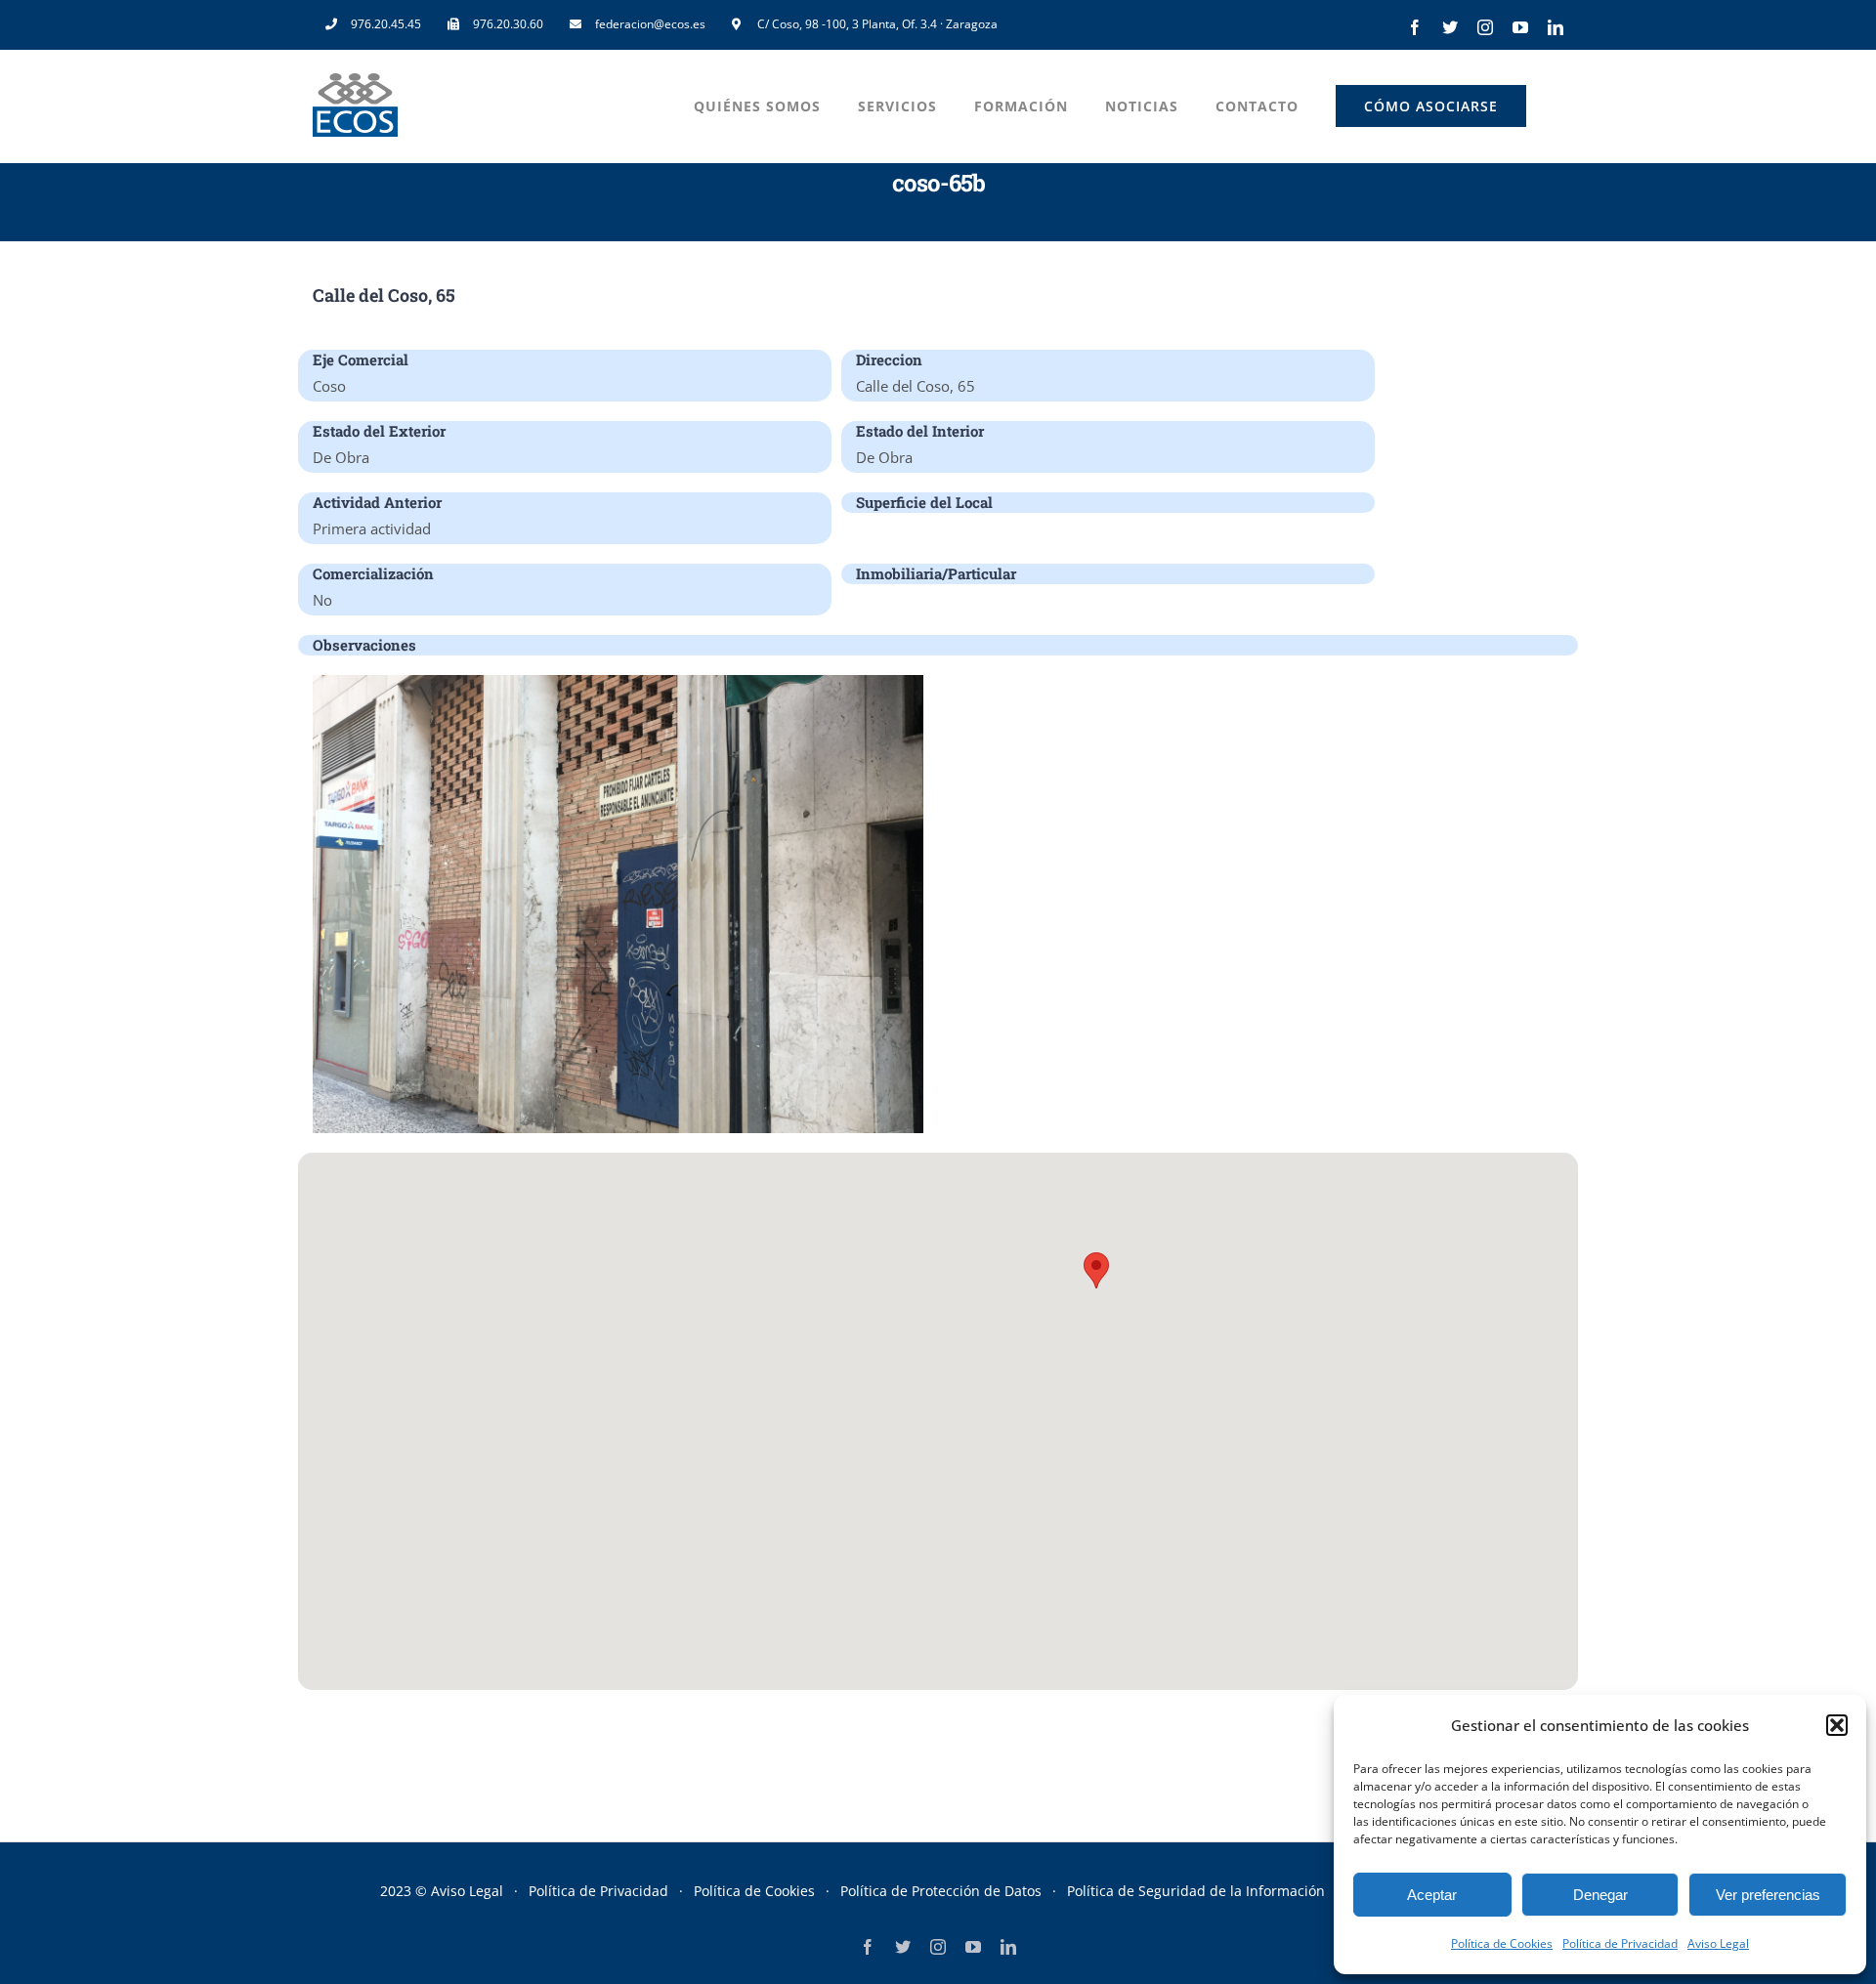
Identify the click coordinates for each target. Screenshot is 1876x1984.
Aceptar (1432, 1895)
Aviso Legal (1718, 1943)
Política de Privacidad (1620, 1943)
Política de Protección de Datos (941, 1891)
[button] (1837, 1725)
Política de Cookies (1502, 1943)
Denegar (1600, 1895)
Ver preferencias (1768, 1895)
